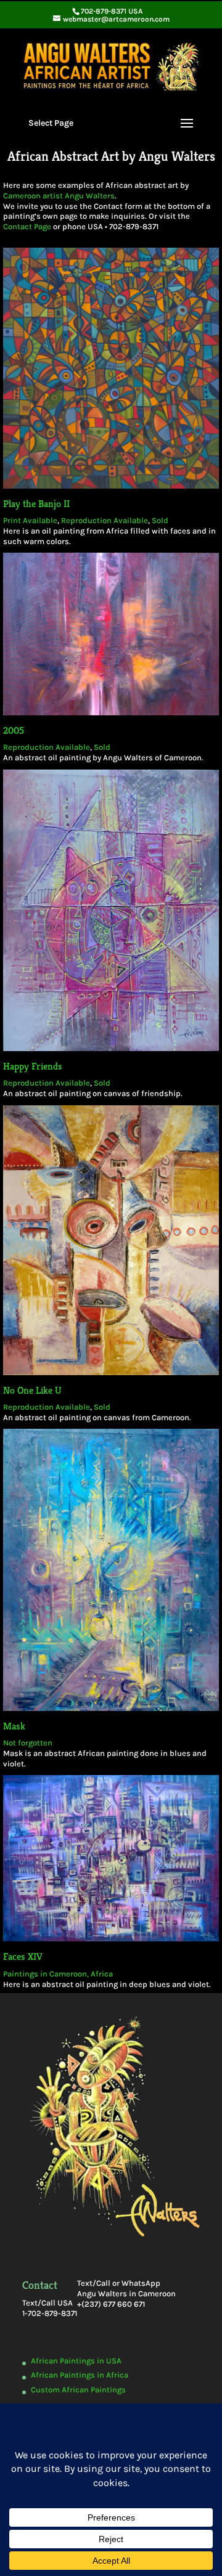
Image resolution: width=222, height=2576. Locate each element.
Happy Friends (33, 1066)
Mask (14, 1726)
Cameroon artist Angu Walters (59, 196)
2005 (14, 730)
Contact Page (27, 226)
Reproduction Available (105, 520)
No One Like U (32, 1390)
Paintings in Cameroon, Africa (58, 1974)
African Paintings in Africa (80, 2375)
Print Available (30, 520)
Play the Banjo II (36, 504)
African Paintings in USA (76, 2361)
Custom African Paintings (78, 2390)
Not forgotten (28, 1743)
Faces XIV (23, 1956)
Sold (160, 520)
